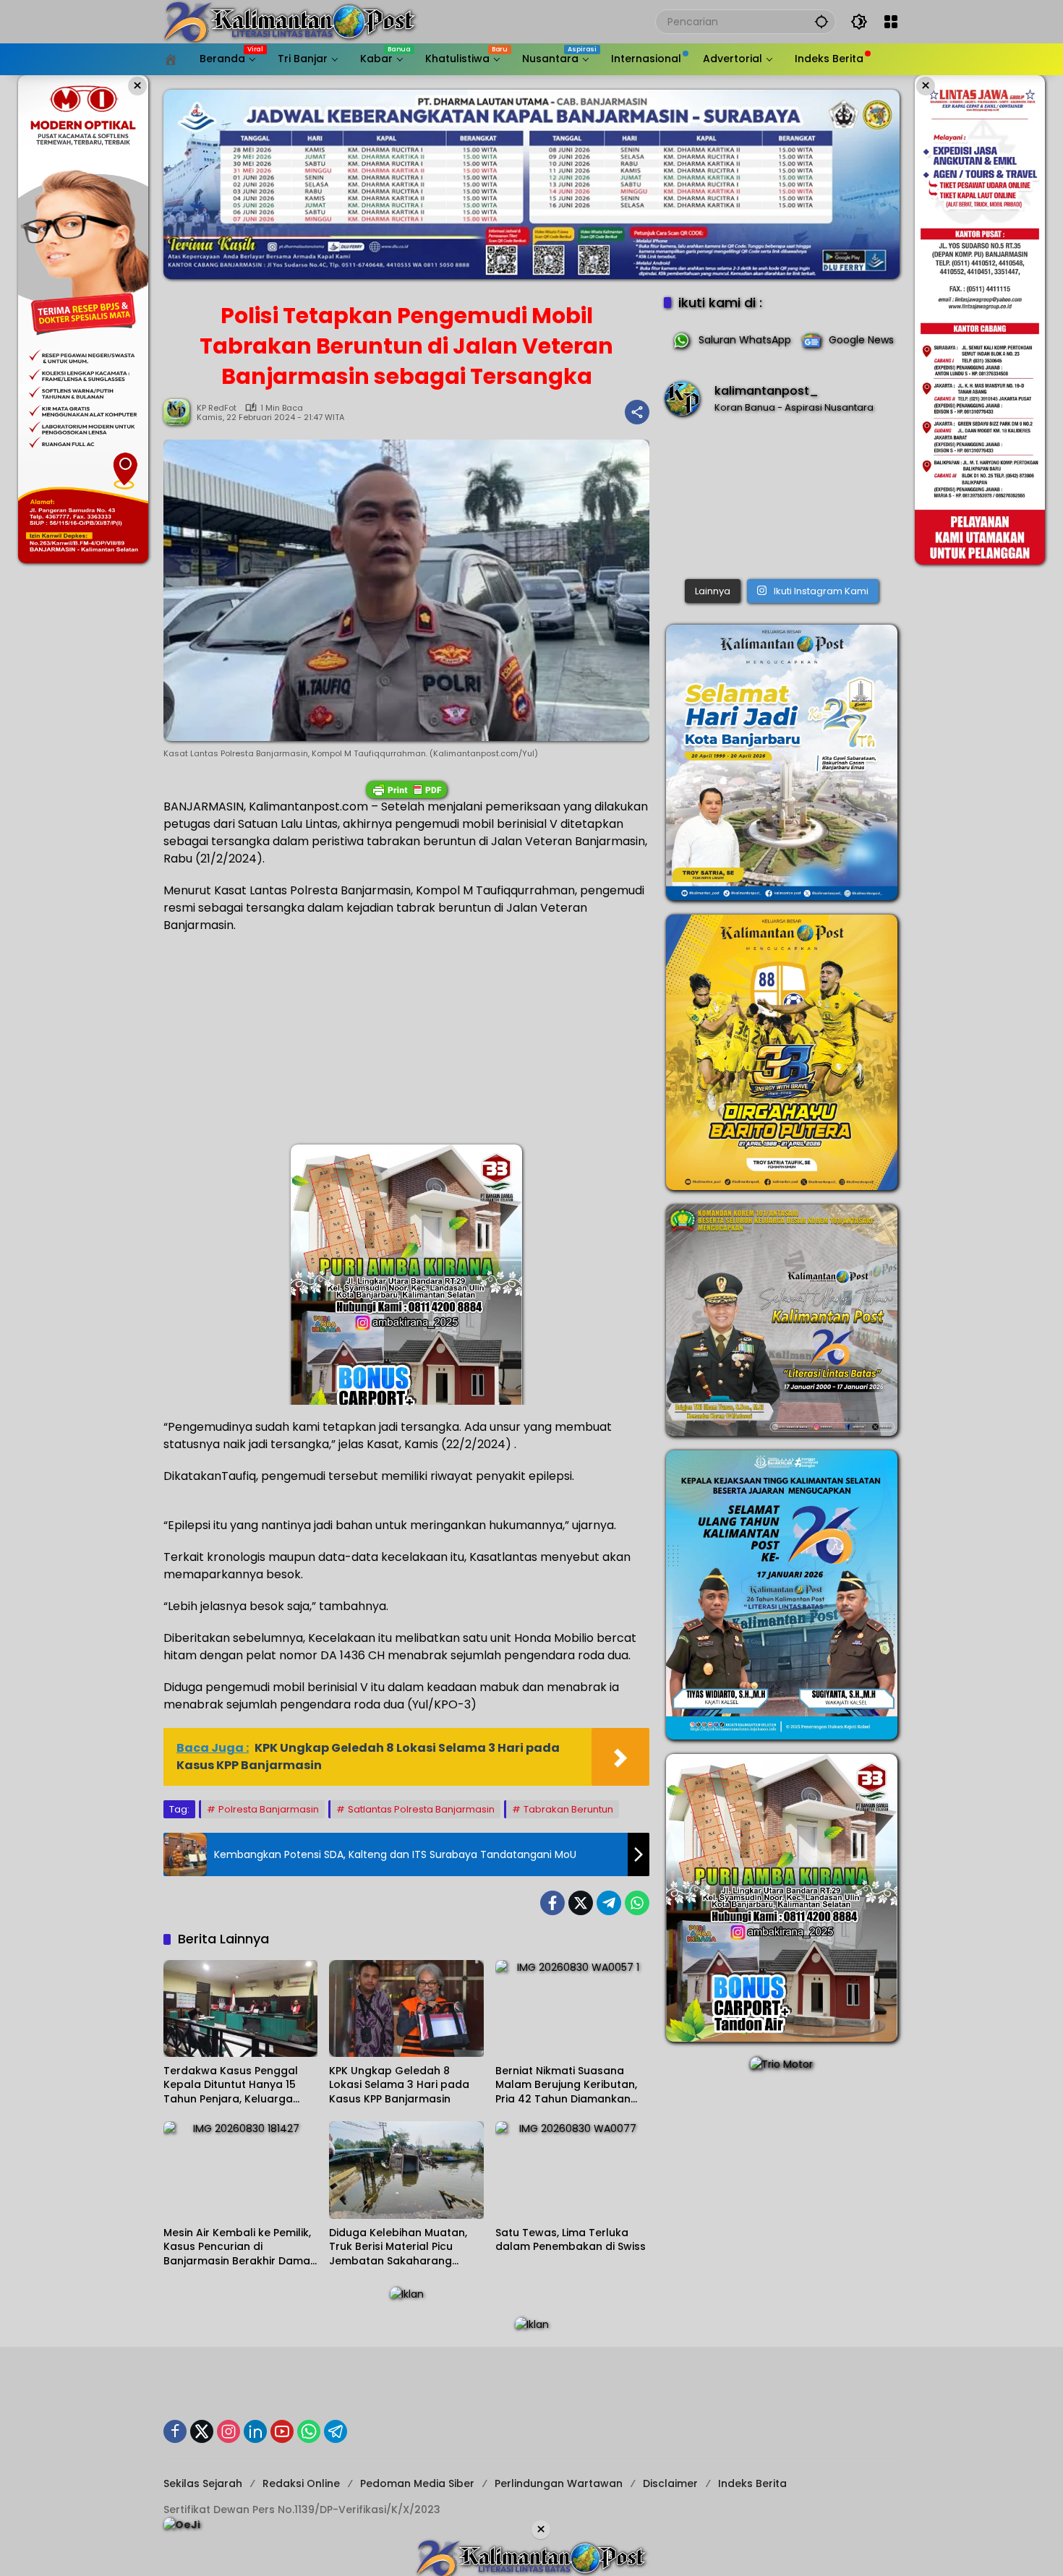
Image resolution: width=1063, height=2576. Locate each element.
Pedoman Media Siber (417, 2483)
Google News (861, 340)
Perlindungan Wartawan (559, 2483)
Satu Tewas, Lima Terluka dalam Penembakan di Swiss (571, 2240)
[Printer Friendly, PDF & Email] (406, 790)
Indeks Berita (752, 2483)
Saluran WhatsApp (745, 340)
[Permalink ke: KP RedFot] (180, 412)
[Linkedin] (255, 2431)
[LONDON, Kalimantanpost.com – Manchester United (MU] (782, 501)
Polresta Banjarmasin (269, 1809)
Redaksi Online (301, 2483)
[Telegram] (609, 1903)
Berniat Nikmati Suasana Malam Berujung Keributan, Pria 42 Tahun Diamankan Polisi (566, 2085)
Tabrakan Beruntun (568, 1809)
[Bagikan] (637, 412)
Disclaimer (670, 2483)
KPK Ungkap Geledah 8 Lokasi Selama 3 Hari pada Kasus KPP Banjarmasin (399, 2085)
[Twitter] (581, 1903)
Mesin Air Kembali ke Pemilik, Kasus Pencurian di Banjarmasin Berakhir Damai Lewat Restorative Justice (238, 2247)
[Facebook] (552, 1903)
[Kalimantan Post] (290, 21)
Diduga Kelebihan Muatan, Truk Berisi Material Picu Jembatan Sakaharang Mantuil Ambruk (398, 2247)
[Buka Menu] (891, 22)
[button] (821, 21)
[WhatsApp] (637, 1903)
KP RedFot (217, 408)
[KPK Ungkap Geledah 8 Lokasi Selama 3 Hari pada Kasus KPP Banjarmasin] (406, 2008)
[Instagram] (229, 2431)
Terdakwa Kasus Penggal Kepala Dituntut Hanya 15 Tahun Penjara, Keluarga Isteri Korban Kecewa (231, 2085)
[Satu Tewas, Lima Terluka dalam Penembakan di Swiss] (572, 2170)
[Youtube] (282, 2431)
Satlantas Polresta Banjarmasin (421, 1809)
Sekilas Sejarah (203, 2483)
